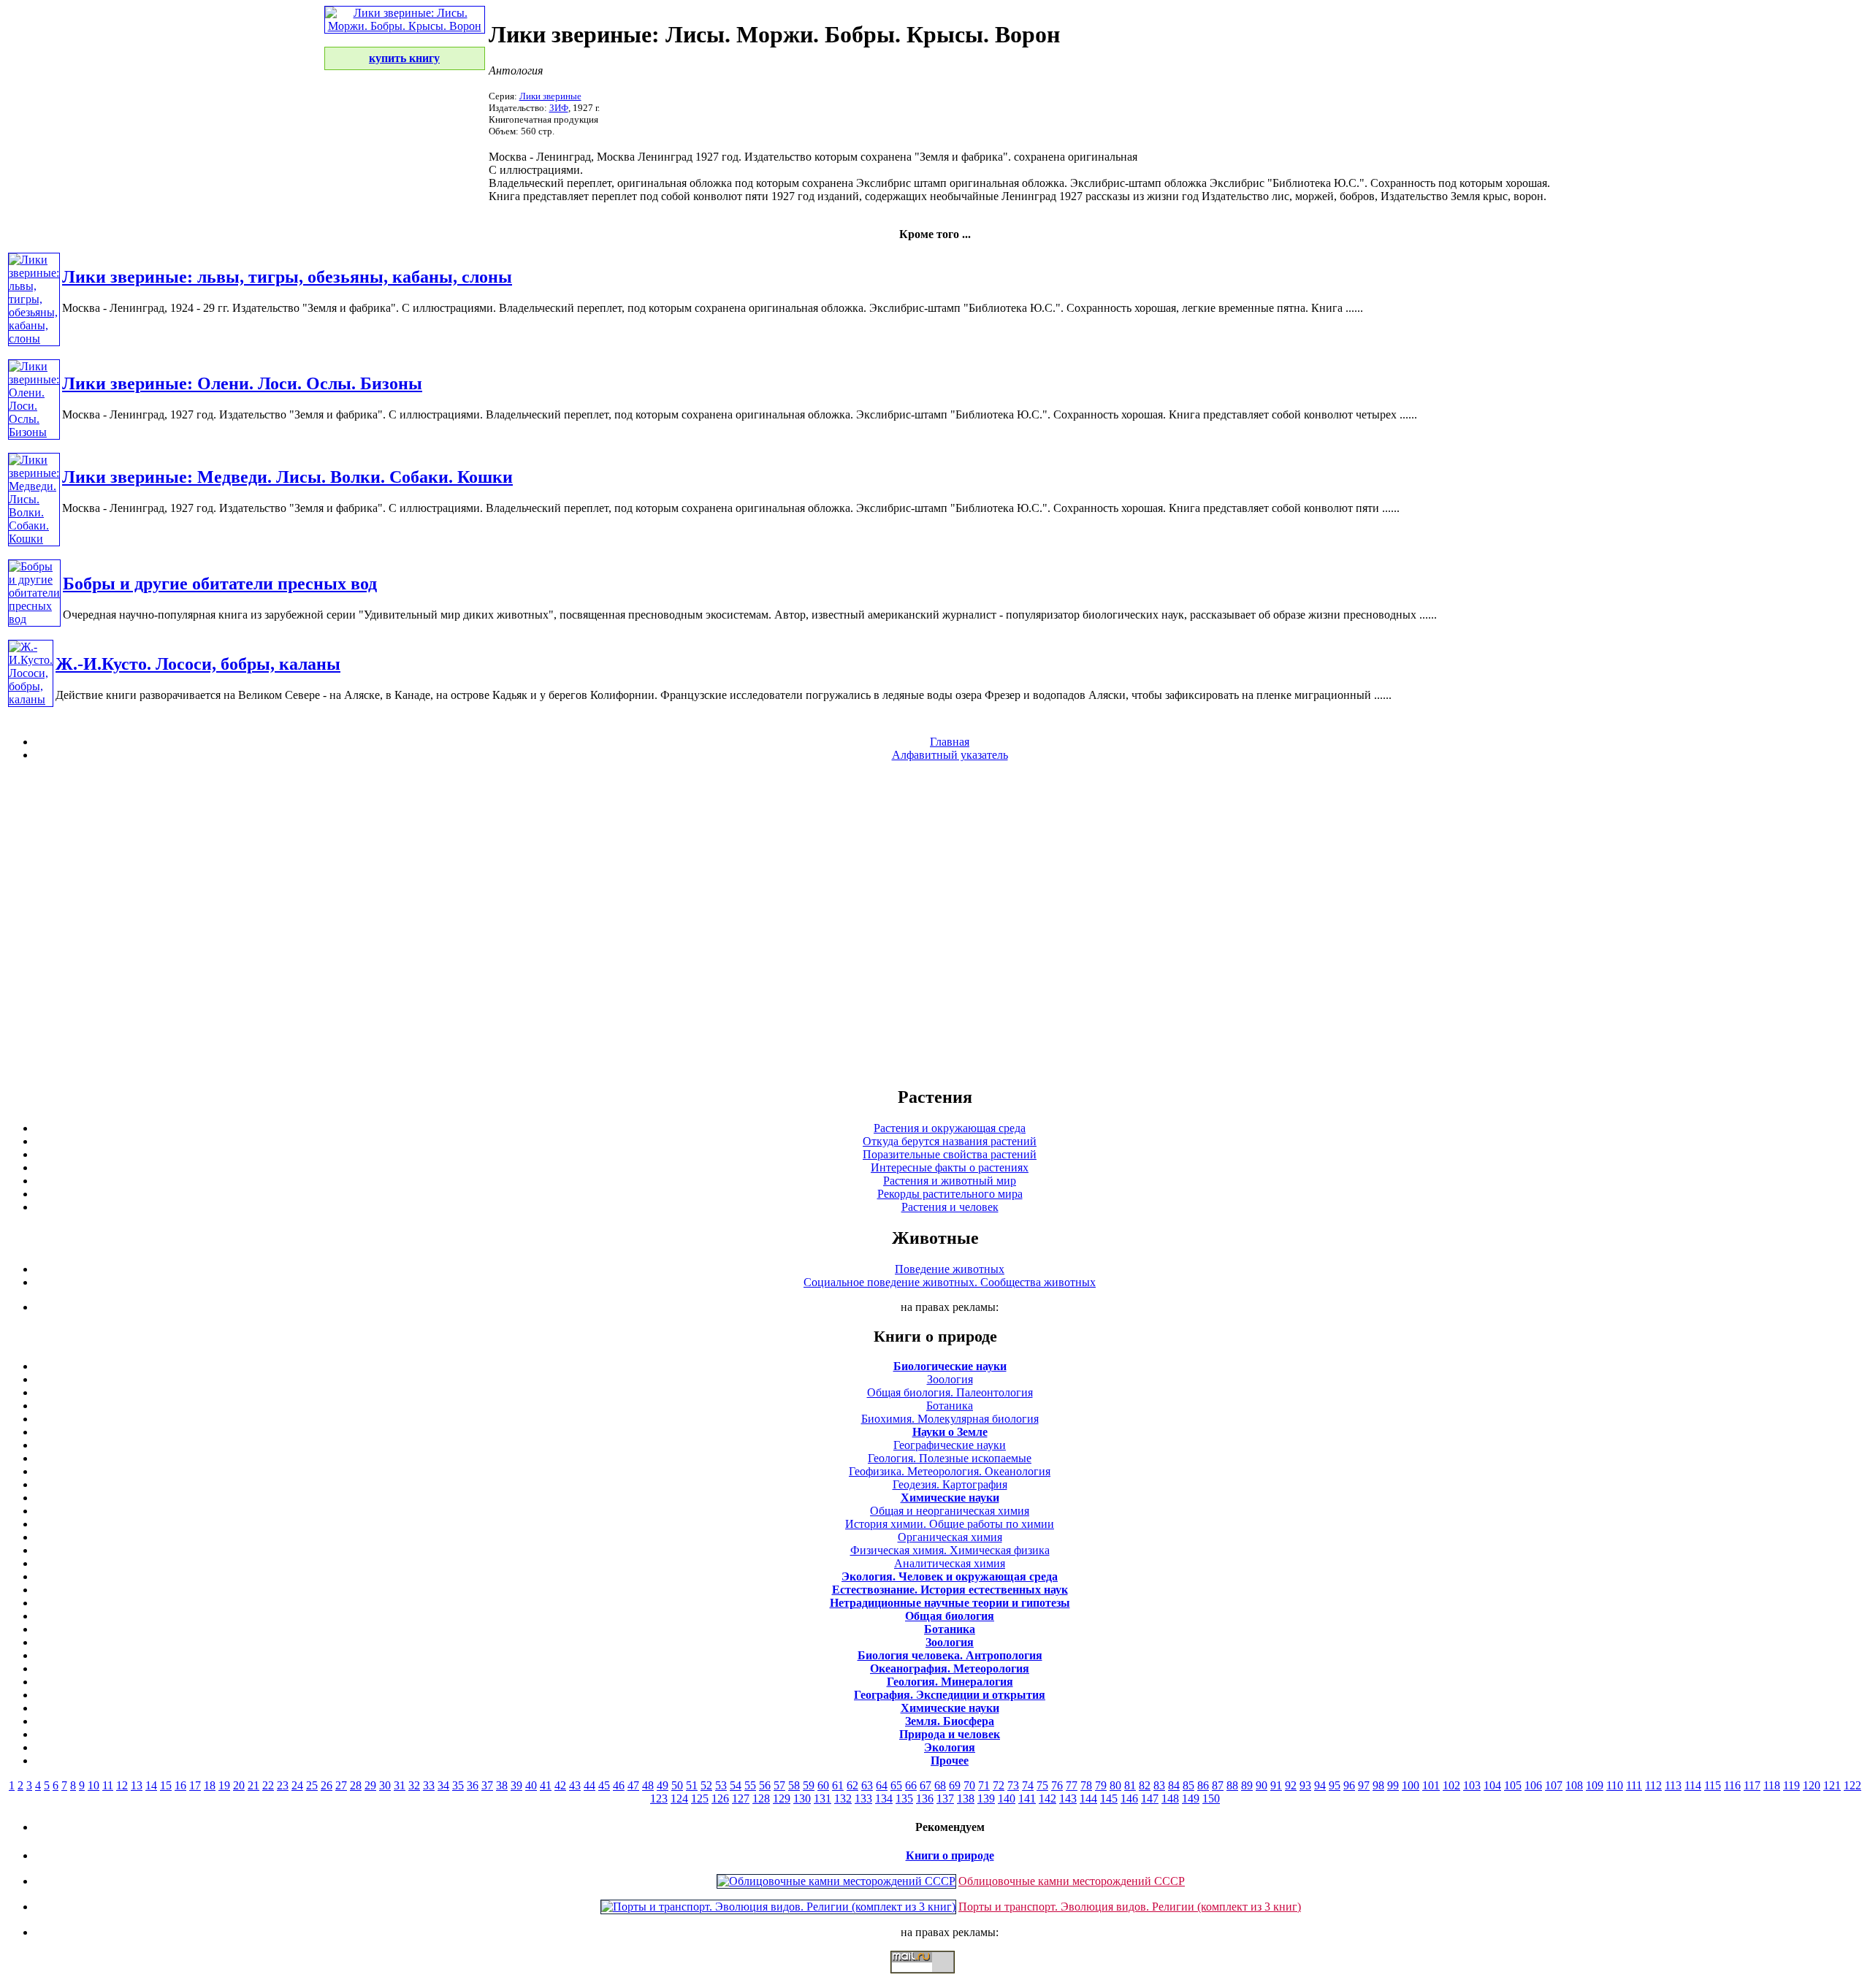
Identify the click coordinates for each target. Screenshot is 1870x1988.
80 (1115, 1785)
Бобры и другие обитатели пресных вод (220, 584)
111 (1634, 1785)
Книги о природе (950, 1855)
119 (1791, 1785)
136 (925, 1798)
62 (852, 1785)
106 (1533, 1785)
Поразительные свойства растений (950, 1154)
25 (312, 1785)
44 (589, 1785)
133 (863, 1798)
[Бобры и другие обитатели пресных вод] (34, 619)
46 (619, 1785)
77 (1072, 1785)
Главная (950, 742)
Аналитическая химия (950, 1563)
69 (955, 1785)
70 (969, 1785)
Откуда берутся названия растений (950, 1141)
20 (239, 1785)
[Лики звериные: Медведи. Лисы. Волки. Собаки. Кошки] (34, 539)
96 (1349, 1785)
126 (720, 1798)
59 (809, 1785)
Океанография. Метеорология (950, 1668)
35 (458, 1785)
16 (180, 1785)
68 (940, 1785)
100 (1411, 1785)
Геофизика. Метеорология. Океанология (950, 1471)
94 (1320, 1785)
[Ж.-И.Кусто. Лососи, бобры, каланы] (31, 699)
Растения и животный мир (950, 1181)
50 (677, 1785)
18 (210, 1785)
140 (1007, 1798)
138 (966, 1798)
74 (1028, 1785)
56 (765, 1785)
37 (487, 1785)
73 (1013, 1785)
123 (659, 1798)
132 (843, 1798)
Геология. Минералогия (950, 1682)
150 (1211, 1798)
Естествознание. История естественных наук (950, 1590)
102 (1451, 1785)
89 (1247, 1785)
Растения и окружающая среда (950, 1128)
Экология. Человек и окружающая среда (950, 1576)
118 (1772, 1785)
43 (575, 1785)
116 (1732, 1785)
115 (1713, 1785)
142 (1047, 1798)
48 (648, 1785)
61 (838, 1785)
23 (283, 1785)
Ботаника (950, 1406)
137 (945, 1798)
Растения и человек (950, 1207)
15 (166, 1785)
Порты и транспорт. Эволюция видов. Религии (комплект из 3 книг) (1130, 1907)
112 (1653, 1785)
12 (122, 1785)
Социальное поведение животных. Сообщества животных (950, 1282)
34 (443, 1785)
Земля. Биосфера (950, 1721)
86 (1203, 1785)
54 (736, 1785)
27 (341, 1785)
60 (823, 1785)
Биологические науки (950, 1366)
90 (1262, 1785)
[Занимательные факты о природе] (360, 50)
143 (1068, 1798)
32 (414, 1785)
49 (663, 1785)
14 (151, 1785)
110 (1615, 1785)
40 (531, 1785)
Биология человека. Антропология (950, 1655)
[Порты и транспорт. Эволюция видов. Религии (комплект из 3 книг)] (778, 1907)
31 (400, 1785)
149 (1191, 1798)
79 (1101, 1785)
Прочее (950, 1760)
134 (884, 1798)
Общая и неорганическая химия (950, 1511)
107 (1554, 1785)
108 (1574, 1785)
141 (1027, 1798)
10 (93, 1785)
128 (761, 1798)
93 (1305, 1785)
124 (679, 1798)
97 (1364, 1785)
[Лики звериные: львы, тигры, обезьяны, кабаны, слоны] (34, 339)
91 (1276, 1785)
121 (1832, 1785)
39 (516, 1785)
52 (706, 1785)
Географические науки (950, 1445)
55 (750, 1785)
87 (1218, 1785)
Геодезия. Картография (950, 1484)
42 (560, 1785)
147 (1150, 1798)
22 (268, 1785)
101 (1431, 1785)
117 (1752, 1785)
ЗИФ (559, 108)
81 (1130, 1785)
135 (904, 1798)
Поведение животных (950, 1269)
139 (986, 1798)
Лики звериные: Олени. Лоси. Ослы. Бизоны (242, 383)
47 (633, 1785)
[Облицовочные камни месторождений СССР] (836, 1881)
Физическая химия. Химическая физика (950, 1550)
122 (1852, 1785)
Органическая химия (950, 1537)
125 (700, 1798)
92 (1291, 1785)
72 (999, 1785)
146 (1129, 1798)
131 (823, 1798)
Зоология (950, 1379)
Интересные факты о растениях (950, 1167)
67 (926, 1785)
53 (721, 1785)
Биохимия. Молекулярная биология (950, 1419)
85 (1188, 1785)
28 (356, 1785)
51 (692, 1785)
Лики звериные (550, 96)
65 (896, 1785)
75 (1042, 1785)
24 (297, 1785)
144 (1088, 1798)
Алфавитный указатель (950, 755)
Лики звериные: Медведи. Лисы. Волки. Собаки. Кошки (287, 477)
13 (137, 1785)
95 (1335, 1785)
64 (882, 1785)
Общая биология (950, 1616)
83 (1159, 1785)
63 (867, 1785)
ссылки (935, 1979)
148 (1170, 1798)
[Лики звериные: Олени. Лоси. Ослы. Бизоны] (34, 432)
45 (604, 1785)
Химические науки (950, 1498)
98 (1378, 1785)
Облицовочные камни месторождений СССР (1072, 1881)
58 (794, 1785)
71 (984, 1785)
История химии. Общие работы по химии (950, 1524)
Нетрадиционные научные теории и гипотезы (950, 1603)
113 (1673, 1785)
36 (473, 1785)
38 (502, 1785)
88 (1232, 1785)
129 (782, 1798)
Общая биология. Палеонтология (950, 1392)
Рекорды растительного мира (950, 1194)
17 (195, 1785)
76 (1057, 1785)
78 (1086, 1785)
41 (546, 1785)
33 (429, 1785)
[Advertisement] (935, 923)
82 (1145, 1785)
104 (1492, 1785)
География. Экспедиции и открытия (950, 1695)
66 (911, 1785)
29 (370, 1785)
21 (253, 1785)
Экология (950, 1747)
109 (1595, 1785)
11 (108, 1785)
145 (1109, 1798)
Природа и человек (950, 1734)
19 (224, 1785)
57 (779, 1785)
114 (1693, 1785)
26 (327, 1785)
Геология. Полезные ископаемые (950, 1458)
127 (741, 1798)
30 (385, 1785)
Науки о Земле (950, 1432)
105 (1513, 1785)
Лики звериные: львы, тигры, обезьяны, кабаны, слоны (287, 277)
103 (1472, 1785)
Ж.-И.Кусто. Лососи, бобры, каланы (198, 664)
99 (1393, 1785)
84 (1174, 1785)
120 (1812, 1785)
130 (802, 1798)
